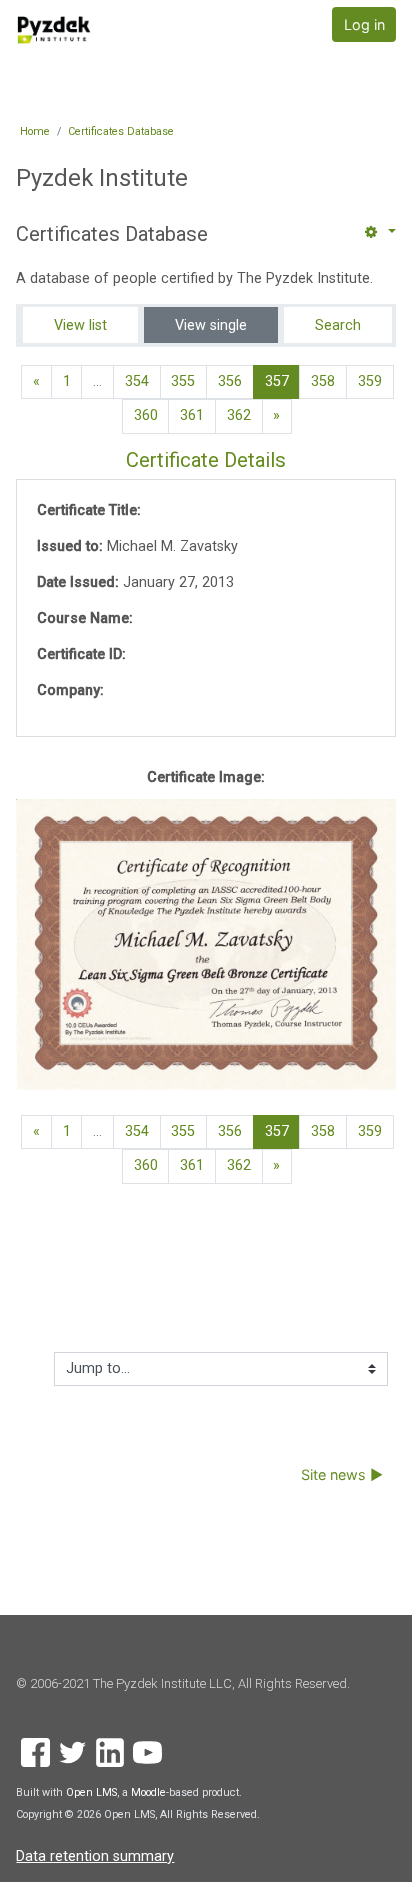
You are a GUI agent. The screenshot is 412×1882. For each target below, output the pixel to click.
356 (230, 381)
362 (239, 415)
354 (137, 381)
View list (80, 325)
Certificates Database (121, 131)
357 (283, 381)
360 (146, 415)
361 (192, 415)
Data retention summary (95, 1856)
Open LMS (91, 1792)
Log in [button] (364, 24)
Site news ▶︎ (342, 1474)
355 (183, 381)
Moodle (148, 1792)
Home (35, 131)
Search (338, 325)
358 (323, 381)
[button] (378, 232)
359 (370, 381)
